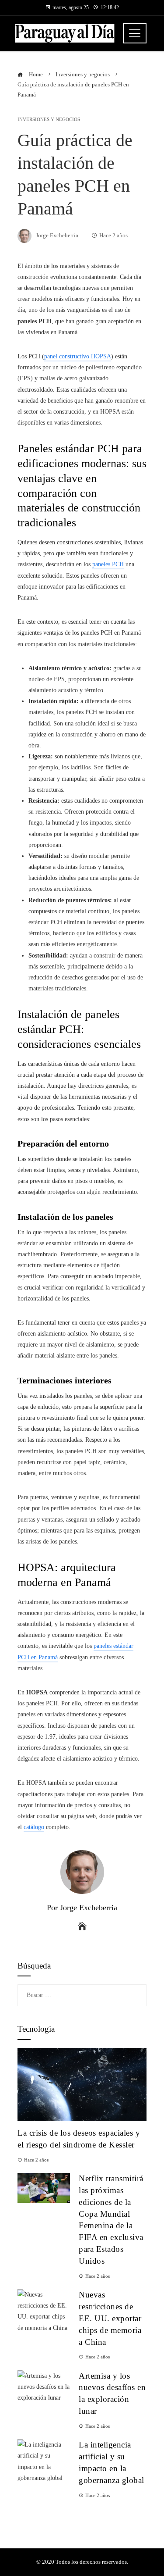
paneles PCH (108, 564)
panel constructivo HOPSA (78, 356)
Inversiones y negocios (49, 120)
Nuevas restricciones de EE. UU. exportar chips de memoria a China (110, 2318)
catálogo (34, 1827)
